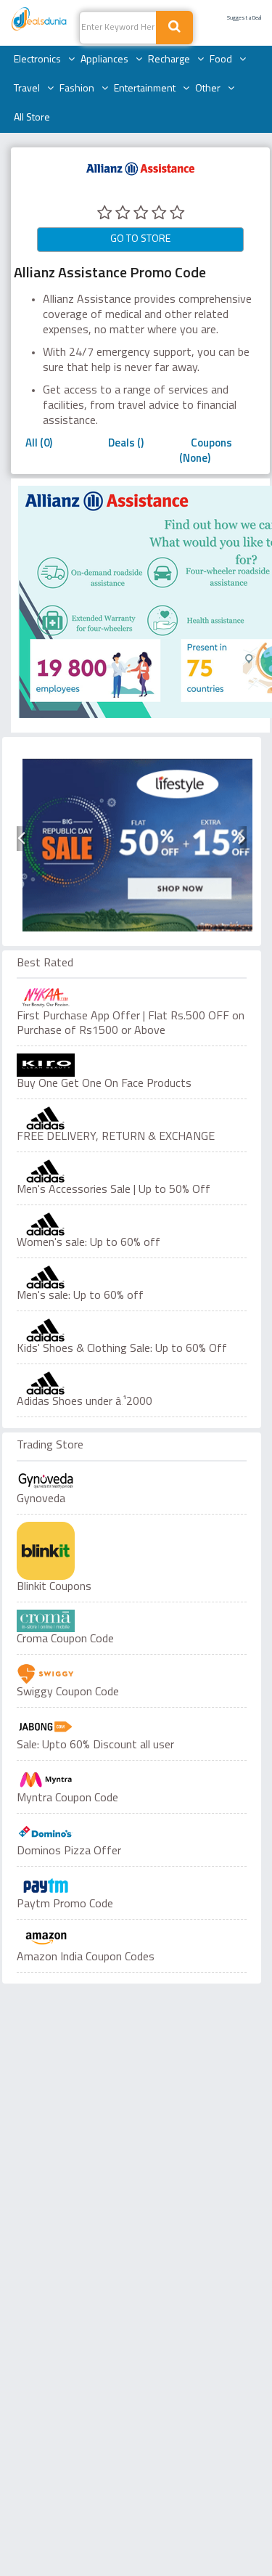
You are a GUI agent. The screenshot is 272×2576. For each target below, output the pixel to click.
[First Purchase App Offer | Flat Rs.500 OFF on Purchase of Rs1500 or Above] (132, 998)
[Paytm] (46, 1886)
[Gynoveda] (46, 1480)
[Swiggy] (46, 1674)
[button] (21, 839)
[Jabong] (46, 1727)
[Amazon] (46, 1939)
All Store (32, 118)
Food (221, 60)
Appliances (104, 60)
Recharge (169, 60)
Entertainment (145, 89)
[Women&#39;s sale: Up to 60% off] (132, 1224)
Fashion (77, 89)
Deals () (126, 444)
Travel (27, 89)
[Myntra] (46, 1780)
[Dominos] (46, 1833)
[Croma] (46, 1621)
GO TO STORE (140, 239)
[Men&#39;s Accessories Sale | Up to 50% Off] (132, 1171)
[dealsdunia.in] (40, 20)
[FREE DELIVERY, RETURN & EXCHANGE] (132, 1118)
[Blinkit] (46, 1551)
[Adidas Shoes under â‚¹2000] (132, 1383)
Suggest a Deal (244, 18)
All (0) (39, 444)
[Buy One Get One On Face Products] (132, 1065)
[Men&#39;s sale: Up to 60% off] (132, 1277)
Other (208, 89)
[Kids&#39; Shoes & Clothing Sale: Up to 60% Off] (132, 1330)
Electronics (37, 60)
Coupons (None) (206, 452)
